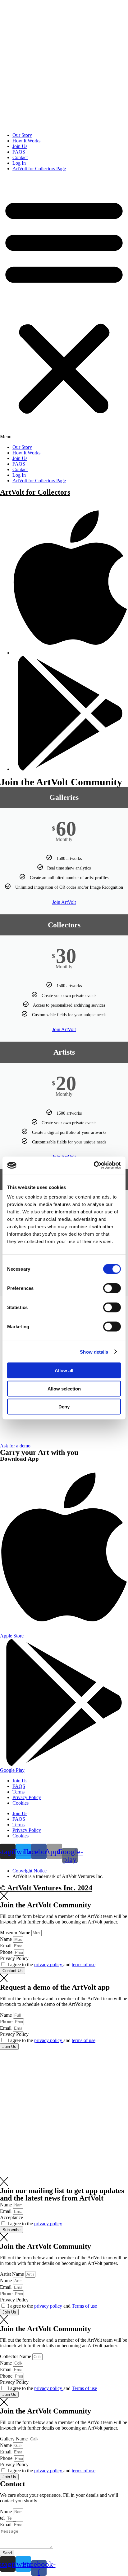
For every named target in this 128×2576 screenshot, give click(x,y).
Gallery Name (14, 2439)
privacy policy (49, 1965)
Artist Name (13, 2274)
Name (7, 1939)
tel (3, 2518)
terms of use (84, 1965)
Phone (7, 1952)
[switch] (112, 1288)
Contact (20, 157)
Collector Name (16, 2356)
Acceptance (11, 2217)
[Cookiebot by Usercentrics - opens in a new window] (94, 1165)
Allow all (64, 1370)
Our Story (22, 135)
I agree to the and (51, 1965)
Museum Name (16, 1933)
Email (6, 1946)
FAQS (19, 152)
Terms (18, 1792)
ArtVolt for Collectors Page (39, 169)
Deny (64, 1407)
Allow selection (64, 1388)
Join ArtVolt (64, 902)
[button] (64, 308)
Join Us (20, 146)
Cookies (21, 1803)
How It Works (26, 141)
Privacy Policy (27, 1797)
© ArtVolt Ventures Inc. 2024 (46, 1888)
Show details (94, 1352)
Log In (19, 163)
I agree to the (35, 2224)
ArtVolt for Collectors (35, 492)
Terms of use (84, 2306)
